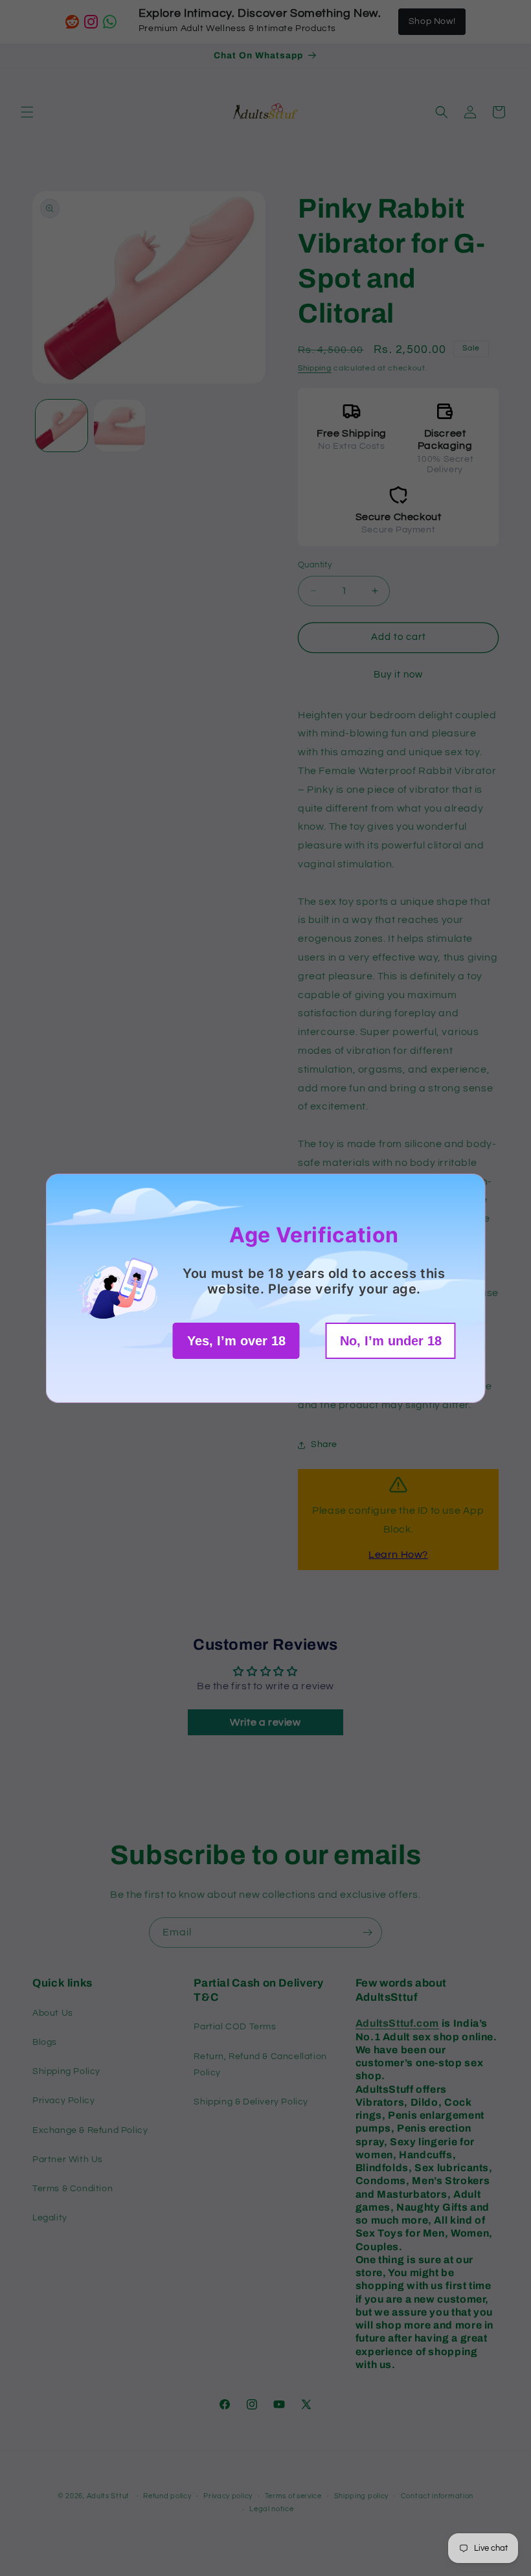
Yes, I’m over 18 (236, 1341)
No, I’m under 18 (391, 1341)
